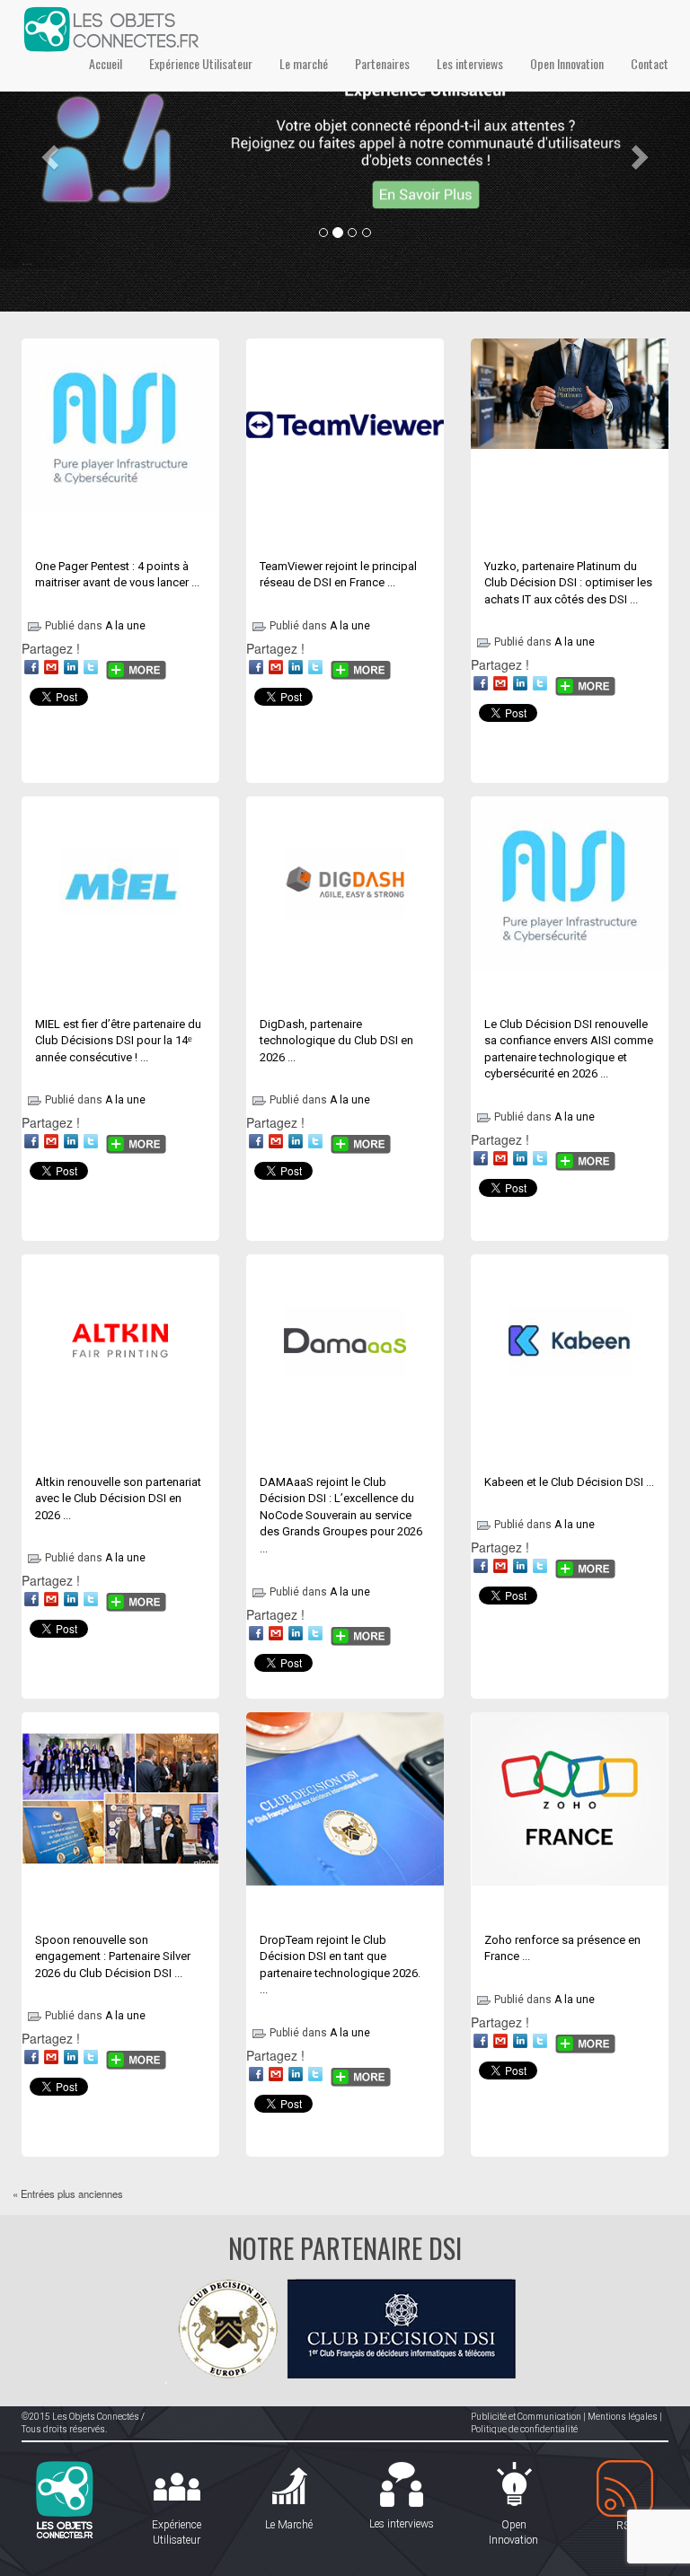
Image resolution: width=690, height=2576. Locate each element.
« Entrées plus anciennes (68, 2194)
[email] (51, 667)
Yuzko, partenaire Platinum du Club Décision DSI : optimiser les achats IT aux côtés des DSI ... (568, 583)
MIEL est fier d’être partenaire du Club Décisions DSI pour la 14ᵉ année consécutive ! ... (118, 1041)
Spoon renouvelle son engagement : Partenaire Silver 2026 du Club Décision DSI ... (113, 1956)
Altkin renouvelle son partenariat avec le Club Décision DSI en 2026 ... (118, 1499)
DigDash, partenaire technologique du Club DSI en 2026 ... (336, 1041)
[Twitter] (91, 667)
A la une (125, 626)
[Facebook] (31, 667)
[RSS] (626, 2489)
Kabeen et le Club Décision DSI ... (569, 1482)
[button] (52, 156)
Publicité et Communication (526, 2417)
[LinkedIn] (71, 667)
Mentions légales (623, 2417)
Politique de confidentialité (524, 2429)
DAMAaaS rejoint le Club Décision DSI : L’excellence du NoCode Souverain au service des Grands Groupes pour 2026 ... (341, 1515)
